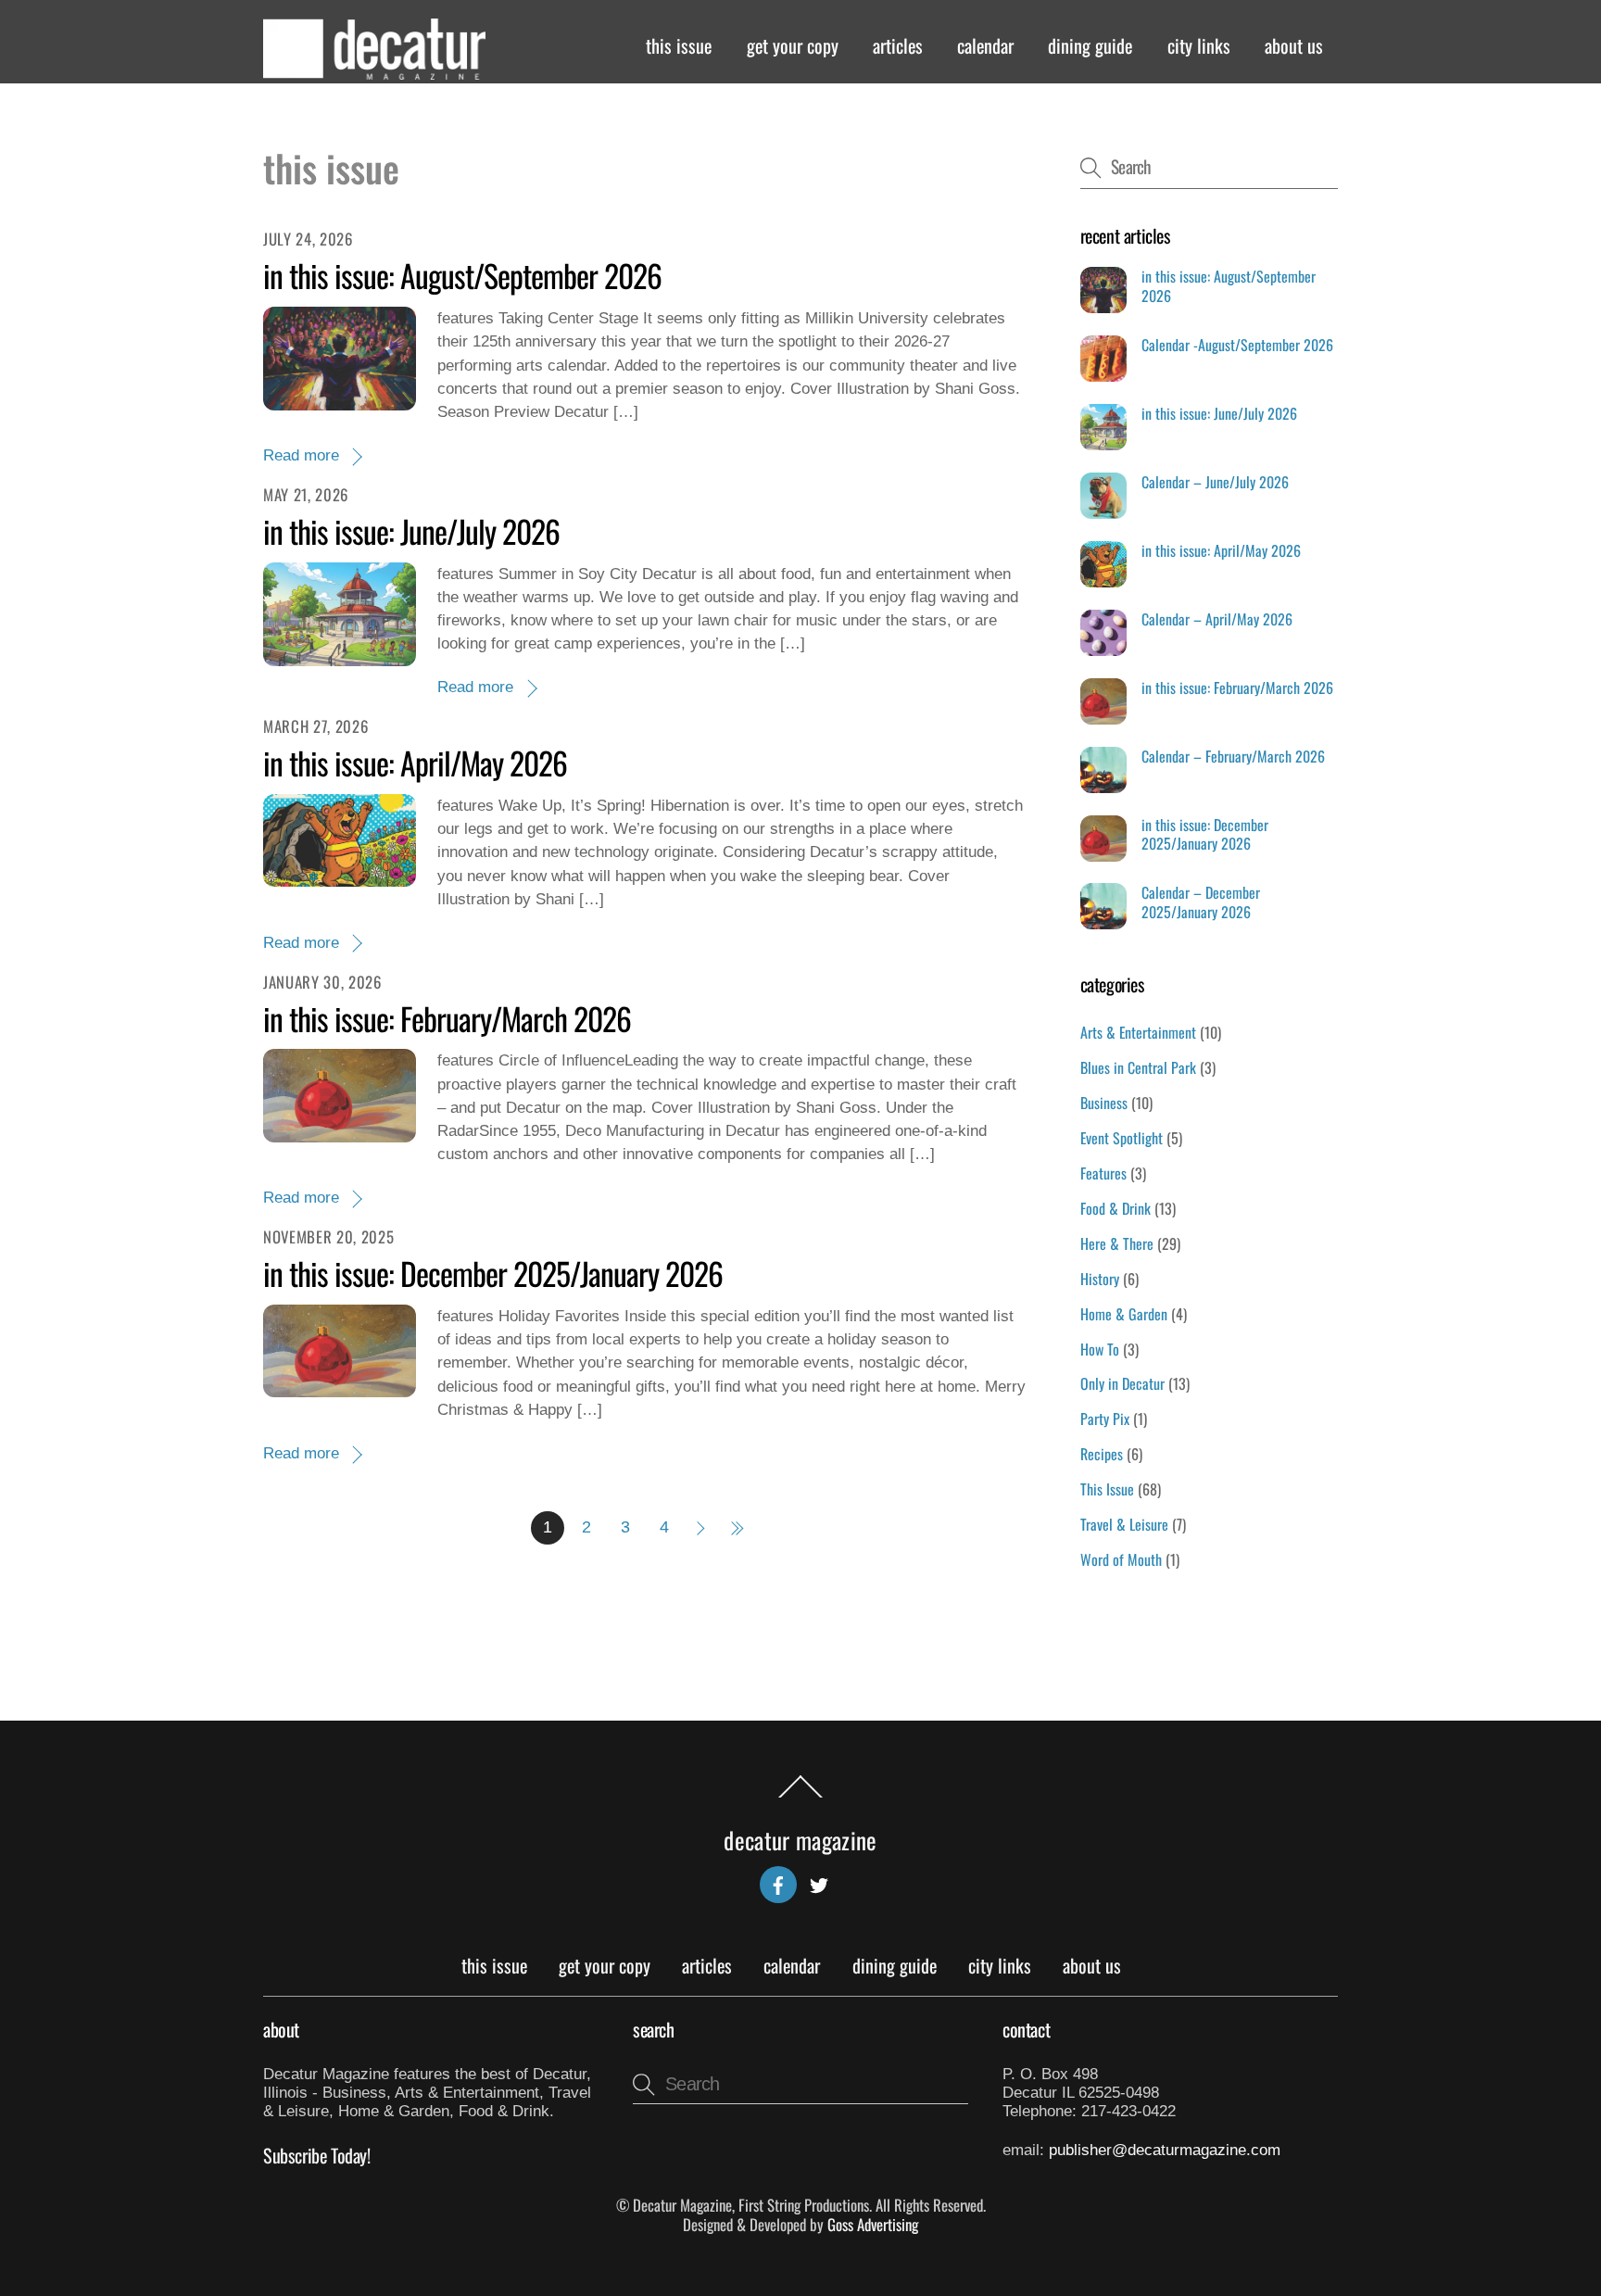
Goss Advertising (873, 2224)
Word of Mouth (1121, 1559)
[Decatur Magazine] (374, 70)
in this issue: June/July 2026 (411, 531)
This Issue (679, 45)
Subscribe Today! (317, 2155)
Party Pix (1105, 1419)
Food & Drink (1116, 1208)
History (1100, 1279)
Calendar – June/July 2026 (1215, 482)
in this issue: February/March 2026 (447, 1018)
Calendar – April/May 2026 (1217, 619)
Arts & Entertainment (1138, 1032)
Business (1104, 1103)
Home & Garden (1124, 1314)
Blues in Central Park (1138, 1067)
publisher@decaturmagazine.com (1165, 2150)
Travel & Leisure (1124, 1524)
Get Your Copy (793, 45)
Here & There (1117, 1243)
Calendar (985, 45)
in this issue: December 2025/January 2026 (493, 1273)
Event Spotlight (1122, 1138)
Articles (898, 45)
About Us (1294, 45)
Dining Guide (1090, 45)
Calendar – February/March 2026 (1233, 757)
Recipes (1102, 1454)
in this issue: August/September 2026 (462, 275)
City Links (1199, 45)
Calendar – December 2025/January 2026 (1201, 902)
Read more (301, 455)
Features (1103, 1173)
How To (1100, 1349)
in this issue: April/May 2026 (415, 763)
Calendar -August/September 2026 (1237, 345)
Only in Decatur (1122, 1383)
